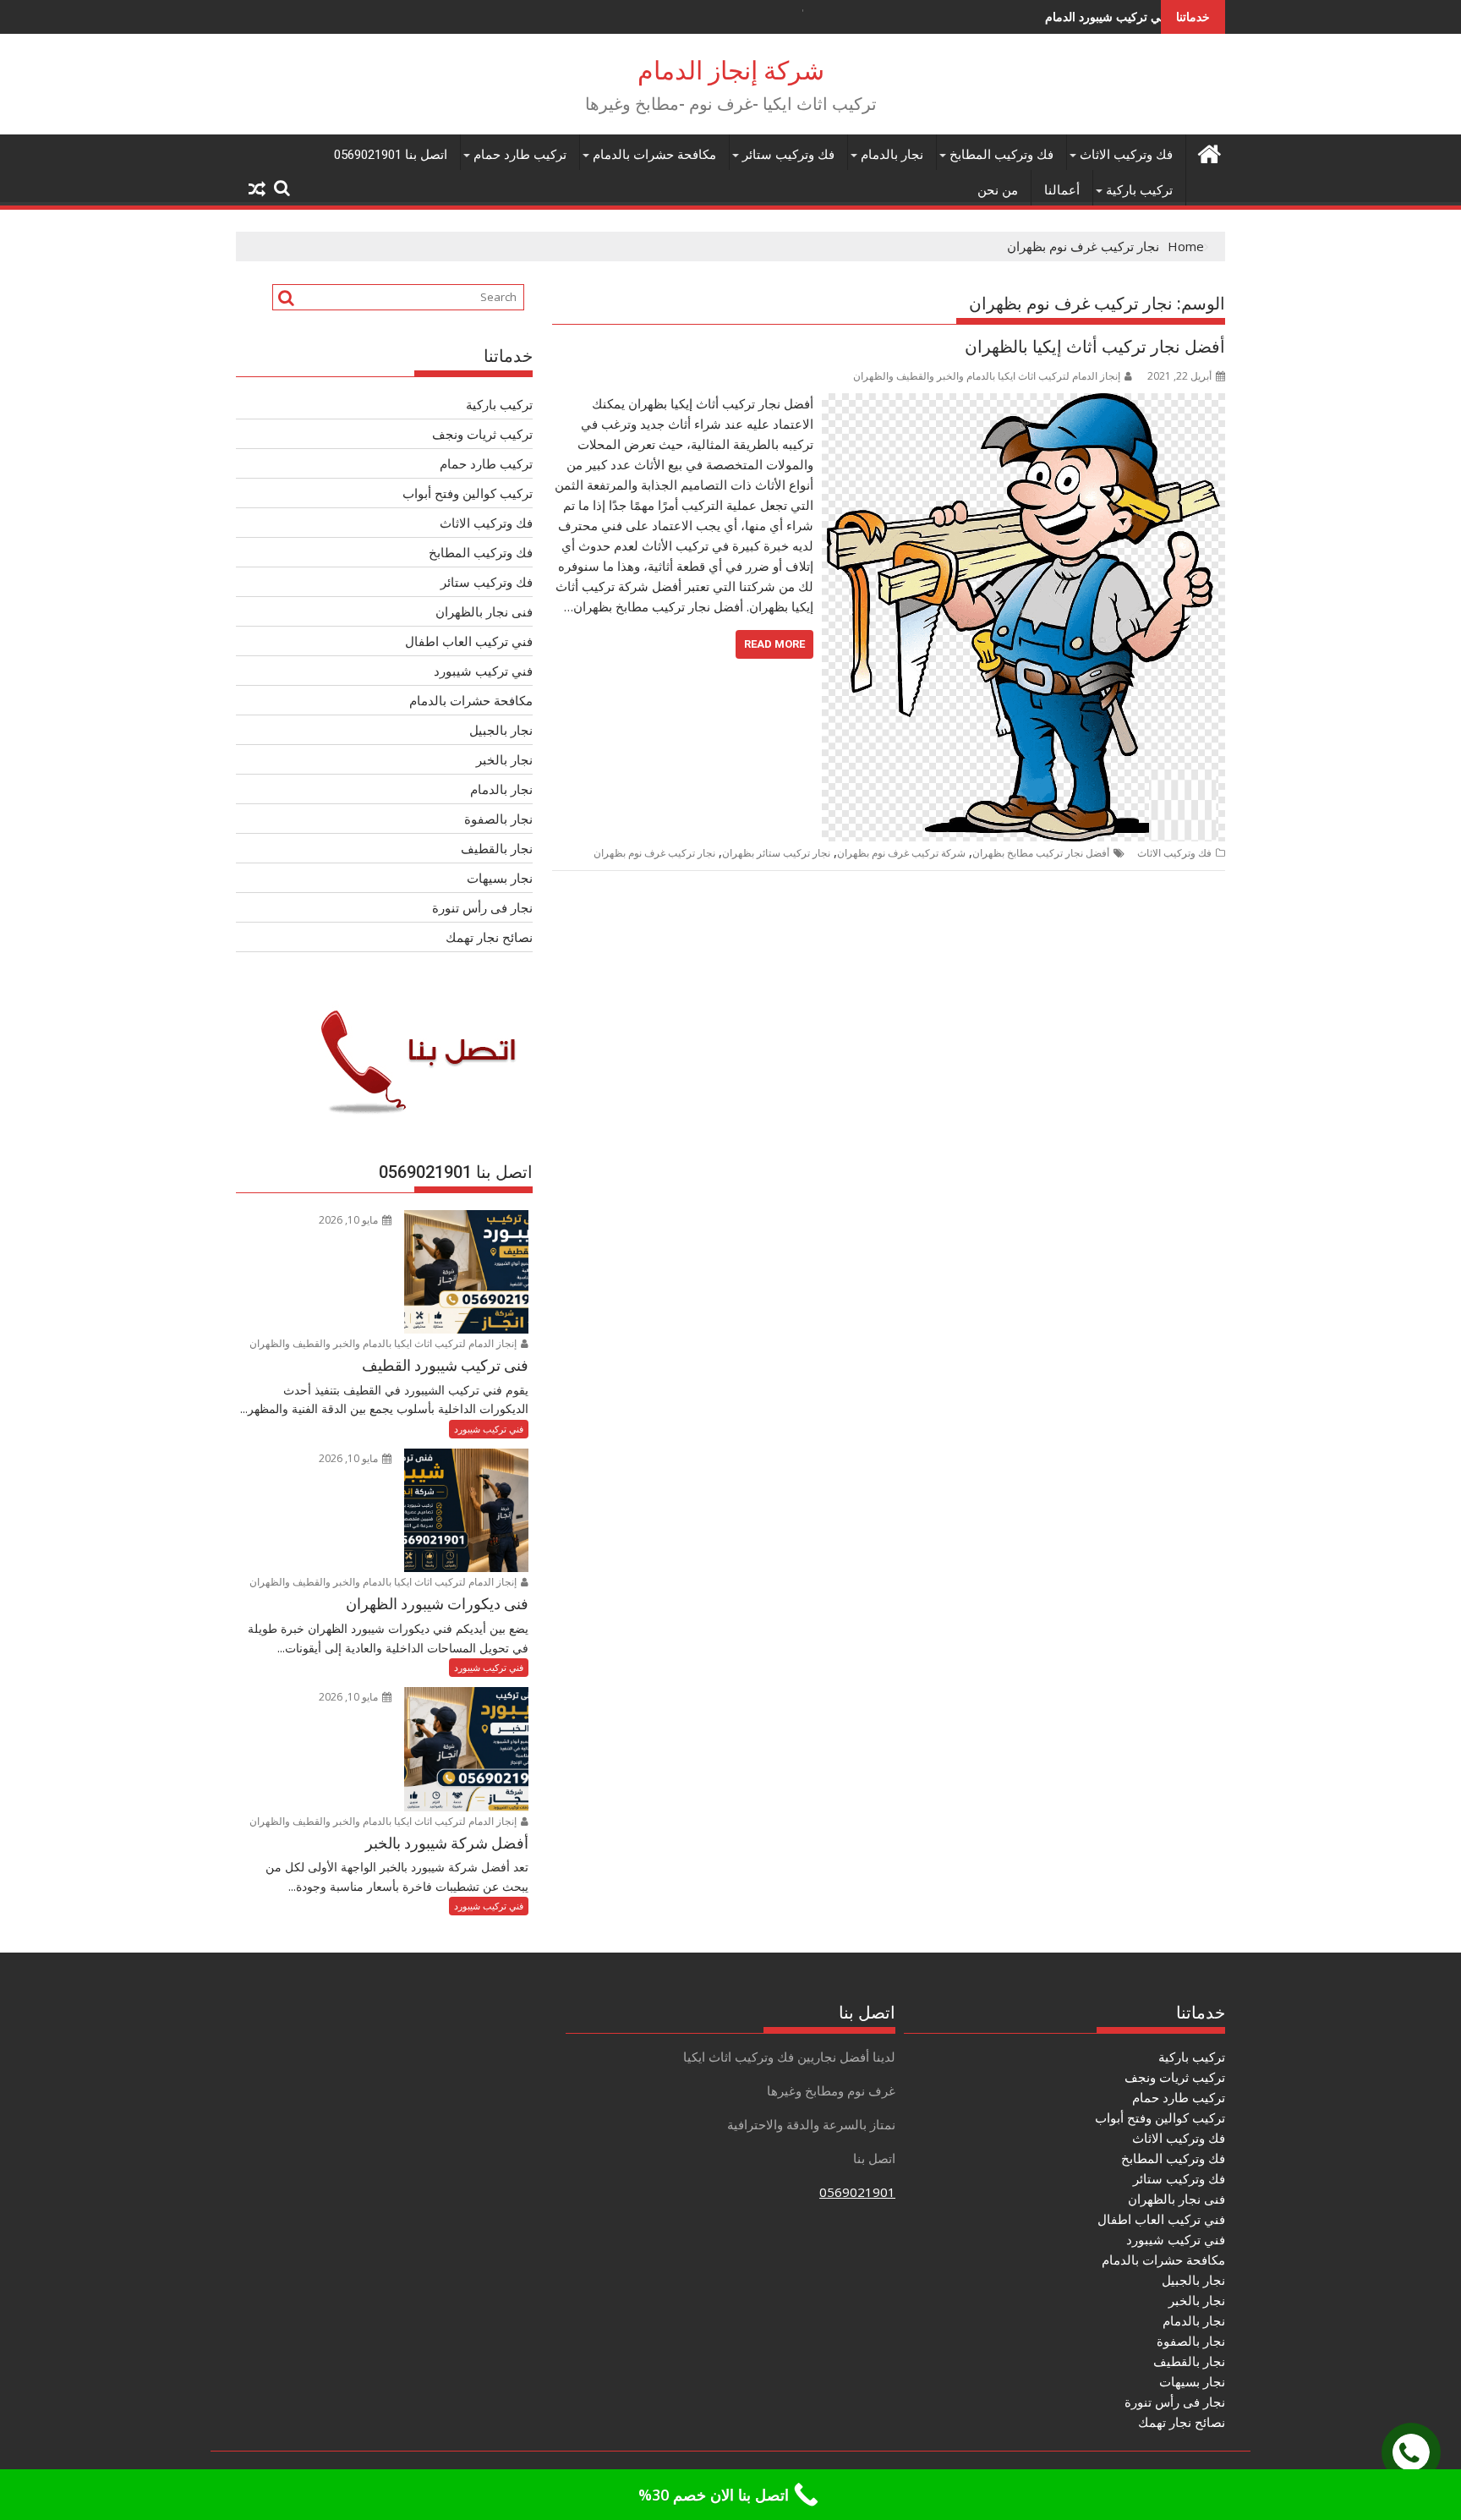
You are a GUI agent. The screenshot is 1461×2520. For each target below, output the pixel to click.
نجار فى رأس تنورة (482, 907)
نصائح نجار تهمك (489, 937)
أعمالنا (1062, 190)
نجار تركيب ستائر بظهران (776, 853)
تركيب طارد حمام (520, 155)
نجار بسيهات (500, 878)
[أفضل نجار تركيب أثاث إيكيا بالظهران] (1023, 403)
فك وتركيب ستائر (788, 155)
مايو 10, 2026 (350, 1220)
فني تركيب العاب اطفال (469, 641)
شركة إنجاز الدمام (731, 71)
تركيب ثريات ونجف (482, 434)
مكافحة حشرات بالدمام (654, 155)
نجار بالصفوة (498, 819)
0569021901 (857, 2192)
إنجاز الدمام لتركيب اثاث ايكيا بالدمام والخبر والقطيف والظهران (987, 376)
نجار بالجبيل (501, 730)
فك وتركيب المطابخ (1001, 155)
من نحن (998, 190)
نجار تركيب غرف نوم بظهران (654, 853)
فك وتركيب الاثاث (1126, 155)
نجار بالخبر (504, 759)
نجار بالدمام (892, 155)
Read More (774, 644)
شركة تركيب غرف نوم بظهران (901, 853)
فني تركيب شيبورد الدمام (1006, 16)
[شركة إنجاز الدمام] (1209, 152)
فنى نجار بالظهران (484, 611)
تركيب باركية (1139, 190)
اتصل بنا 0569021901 (391, 155)
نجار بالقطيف (497, 848)
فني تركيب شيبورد (483, 671)
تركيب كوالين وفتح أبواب (468, 493)
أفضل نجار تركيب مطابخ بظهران (1041, 853)
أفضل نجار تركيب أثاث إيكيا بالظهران (1095, 347)
